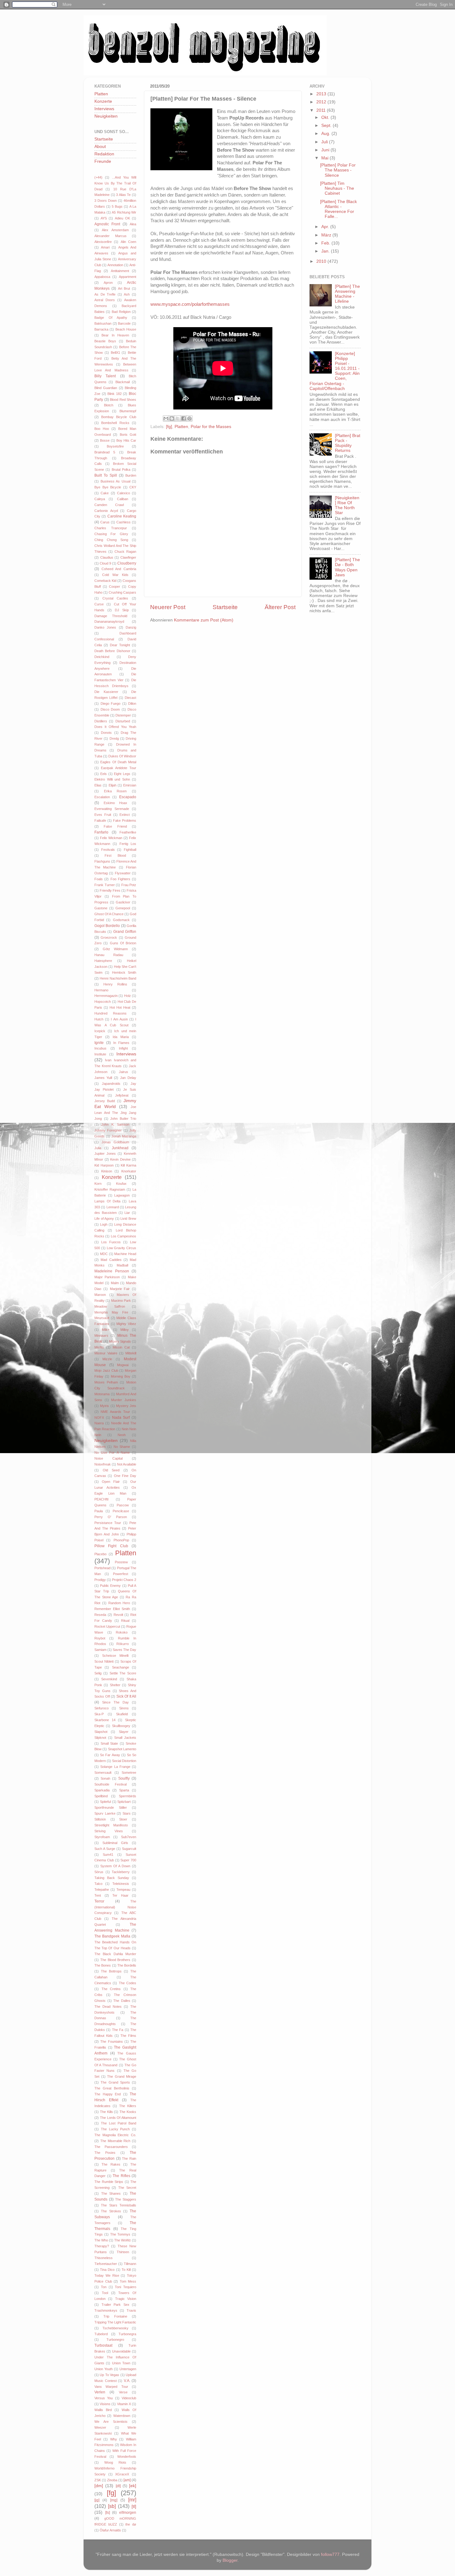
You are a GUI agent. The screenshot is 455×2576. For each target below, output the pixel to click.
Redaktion (104, 154)
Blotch (109, 405)
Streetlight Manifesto (111, 1825)
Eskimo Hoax (116, 803)
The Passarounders (111, 2147)
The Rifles (121, 2176)
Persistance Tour (108, 1523)
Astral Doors (105, 300)
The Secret (127, 2188)
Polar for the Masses (211, 427)
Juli (325, 142)
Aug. (326, 134)
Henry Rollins (115, 984)
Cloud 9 (105, 563)
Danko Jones (105, 627)
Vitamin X (124, 2404)
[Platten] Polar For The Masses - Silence (338, 170)
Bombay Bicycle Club (119, 417)
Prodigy (100, 1580)
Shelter (115, 1685)
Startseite (225, 607)
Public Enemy (110, 1586)
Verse (123, 2392)
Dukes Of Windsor (122, 756)
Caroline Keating (122, 516)
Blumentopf (128, 411)
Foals (99, 879)
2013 (322, 94)
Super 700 (128, 1860)
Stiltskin (100, 1819)
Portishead (102, 1568)
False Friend (115, 826)
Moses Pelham (106, 1382)
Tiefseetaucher (106, 2264)
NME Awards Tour (115, 1412)
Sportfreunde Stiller (111, 1808)
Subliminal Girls (115, 1843)
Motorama (102, 1394)
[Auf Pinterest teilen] (189, 418)
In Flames (121, 1043)
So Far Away (110, 1755)
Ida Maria (121, 1037)
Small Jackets (125, 1738)
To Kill (126, 2270)
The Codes (128, 1983)
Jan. (326, 251)
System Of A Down (115, 1866)
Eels (104, 774)
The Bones (103, 1965)
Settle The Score (123, 1673)
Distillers (101, 721)
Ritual (125, 1621)
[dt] (118, 2486)
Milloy (125, 1330)
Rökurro (123, 1644)
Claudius (107, 557)
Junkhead (120, 1148)
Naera (99, 1423)
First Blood (115, 855)
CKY (133, 487)
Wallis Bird (103, 2410)
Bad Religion (121, 312)
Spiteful (105, 1802)
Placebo (100, 1554)
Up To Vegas (109, 2375)
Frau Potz (129, 885)
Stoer (123, 1819)
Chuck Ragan (125, 552)
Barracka (101, 329)
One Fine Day (125, 1476)
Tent (98, 1895)
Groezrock (109, 937)
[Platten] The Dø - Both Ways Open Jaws (347, 567)
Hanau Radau (109, 955)
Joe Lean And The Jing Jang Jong (115, 1113)
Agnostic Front (107, 224)
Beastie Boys (105, 341)
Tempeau (123, 1890)
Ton (104, 2287)
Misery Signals (120, 1341)
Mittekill (131, 1353)
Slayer (124, 1732)
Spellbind (101, 1796)
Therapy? (102, 2246)
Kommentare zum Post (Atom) (204, 620)
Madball (122, 1265)
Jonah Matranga (124, 1136)
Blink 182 (115, 394)
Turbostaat (103, 2345)
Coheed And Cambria (119, 569)
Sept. (327, 126)
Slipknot (100, 1738)
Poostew (121, 1562)
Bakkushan (103, 323)
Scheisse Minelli (115, 1656)
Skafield (122, 1714)
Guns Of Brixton (123, 943)
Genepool (123, 908)
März (327, 235)
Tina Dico (107, 2270)
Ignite (99, 1043)
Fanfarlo (101, 832)
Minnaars (101, 1336)
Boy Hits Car (126, 440)
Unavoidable (121, 2351)
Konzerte (103, 101)
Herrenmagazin (106, 996)
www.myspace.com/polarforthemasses (190, 304)
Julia (98, 1148)
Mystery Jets (126, 1406)
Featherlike (128, 832)
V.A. (127, 2381)
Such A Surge (105, 1849)
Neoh (122, 1435)
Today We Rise (107, 2275)
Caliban (123, 499)
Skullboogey (121, 1726)
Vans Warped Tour (111, 2387)
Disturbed (123, 721)
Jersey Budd (105, 1101)
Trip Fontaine (115, 2316)
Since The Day (115, 1702)
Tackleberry (121, 1872)
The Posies (105, 2153)
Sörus (99, 1872)
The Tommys (120, 2234)
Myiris (104, 1406)
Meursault (102, 1318)
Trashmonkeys (106, 2310)
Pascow (123, 1505)
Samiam (100, 1650)
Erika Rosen (115, 791)
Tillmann (130, 2264)
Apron (108, 283)
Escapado (128, 797)
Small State (109, 1743)
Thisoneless (104, 2258)
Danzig (131, 627)
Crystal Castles (115, 598)
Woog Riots (115, 2462)
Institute (100, 1054)
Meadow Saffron (110, 1306)
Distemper (123, 715)
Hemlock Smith (124, 972)
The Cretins (111, 1989)
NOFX (99, 1418)
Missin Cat (121, 1347)
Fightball (130, 850)
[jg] (97, 2500)
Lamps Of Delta (107, 1201)
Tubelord (101, 2334)
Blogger (230, 2560)
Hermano (101, 990)
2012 (322, 102)
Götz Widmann (115, 949)
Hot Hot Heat (120, 1007)
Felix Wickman (111, 838)
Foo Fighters (120, 879)
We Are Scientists (111, 2422)
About (100, 147)
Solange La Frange (115, 1767)
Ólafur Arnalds (110, 2530)
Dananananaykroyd (109, 621)
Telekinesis (121, 1884)
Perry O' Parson (111, 1517)
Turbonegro (115, 2340)
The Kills (106, 2112)
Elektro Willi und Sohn (112, 779)
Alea (133, 224)
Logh (104, 1224)
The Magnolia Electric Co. (115, 2135)
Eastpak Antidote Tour (119, 768)
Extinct (125, 815)
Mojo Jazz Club (106, 1370)
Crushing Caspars (122, 592)
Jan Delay (128, 1078)
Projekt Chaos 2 (124, 1580)
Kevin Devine (120, 1159)
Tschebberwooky (115, 2328)
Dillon (132, 704)
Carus (105, 522)
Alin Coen (128, 242)
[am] (127, 2480)
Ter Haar (120, 1895)
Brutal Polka (121, 470)
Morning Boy (121, 1376)
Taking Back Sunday (112, 1878)
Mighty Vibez (126, 1324)
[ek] (133, 2486)
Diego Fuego (111, 704)
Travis (131, 2310)
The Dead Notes (108, 2007)
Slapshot (101, 1732)
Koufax (121, 1184)
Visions (105, 2404)
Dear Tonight (120, 645)
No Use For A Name (112, 1453)
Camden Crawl (109, 505)
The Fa (118, 2030)
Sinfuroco (102, 1708)
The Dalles (122, 2001)
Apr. (326, 227)
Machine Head (125, 1254)
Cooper (115, 587)
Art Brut (124, 288)
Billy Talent (105, 376)
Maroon (100, 1295)
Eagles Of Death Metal (118, 762)
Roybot (100, 1638)
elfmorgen (128, 2513)
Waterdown (122, 2416)
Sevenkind (109, 1679)
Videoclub (129, 2398)
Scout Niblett (104, 1661)
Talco (98, 1884)
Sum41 (108, 1855)
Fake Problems (125, 820)
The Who (101, 2240)
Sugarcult (129, 1849)
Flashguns (102, 861)
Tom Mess (128, 2281)
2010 (322, 261)
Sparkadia (102, 1790)
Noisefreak (103, 1464)
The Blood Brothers (115, 1960)
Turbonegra (127, 2334)
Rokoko (122, 1632)
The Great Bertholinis (112, 2088)
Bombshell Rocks (115, 423)
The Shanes (111, 2193)
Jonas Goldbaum (115, 1142)
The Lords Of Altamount (118, 2118)
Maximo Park (121, 1301)
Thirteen (123, 2252)
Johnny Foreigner (108, 1130)
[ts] (108, 2513)
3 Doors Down (106, 201)
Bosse (105, 440)
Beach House (126, 329)
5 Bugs (117, 206)
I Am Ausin (119, 1019)
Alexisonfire (103, 242)
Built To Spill (106, 475)
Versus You (104, 2398)
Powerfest (121, 1574)
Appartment (128, 277)
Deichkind (102, 657)
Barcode (124, 323)
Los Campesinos (123, 1236)
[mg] (114, 2500)
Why (114, 2439)
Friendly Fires (110, 890)
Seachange (121, 1667)
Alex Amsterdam (115, 230)
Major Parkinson (107, 1277)
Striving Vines (109, 1831)
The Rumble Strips (109, 2182)
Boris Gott (128, 435)
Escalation (102, 797)
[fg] (169, 427)
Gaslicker (123, 902)
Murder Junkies (124, 1400)
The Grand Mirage (122, 2076)
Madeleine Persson (112, 1271)
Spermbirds (128, 1796)
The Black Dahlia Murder (115, 1954)
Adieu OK (122, 218)
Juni (326, 150)
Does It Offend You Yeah (115, 727)
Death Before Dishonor (112, 651)
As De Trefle (105, 294)
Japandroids (111, 1084)
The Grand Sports (115, 2082)
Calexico (123, 493)
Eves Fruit (103, 815)
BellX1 (115, 353)
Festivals (108, 850)
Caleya (100, 499)
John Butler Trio (123, 1119)
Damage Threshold (111, 616)
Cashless (123, 522)
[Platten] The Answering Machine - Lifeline (347, 294)
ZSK (98, 2480)
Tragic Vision (126, 2299)
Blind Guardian (106, 388)
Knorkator (129, 1171)
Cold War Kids (115, 575)
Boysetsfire (115, 446)
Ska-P (99, 1714)
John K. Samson (115, 1124)
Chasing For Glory (111, 534)
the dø (131, 2524)
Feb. (326, 243)
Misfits (99, 1347)
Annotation (115, 265)
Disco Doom (110, 709)
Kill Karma (128, 1165)
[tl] (134, 2507)
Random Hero (119, 1603)
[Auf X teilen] (178, 418)
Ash (127, 294)
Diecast (130, 698)
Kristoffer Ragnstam (110, 1189)
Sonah (105, 1778)
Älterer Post (280, 607)
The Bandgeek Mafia (112, 1936)
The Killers (128, 2106)
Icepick (100, 1031)
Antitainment (120, 271)
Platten (181, 427)
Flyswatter (123, 873)
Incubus (100, 1048)
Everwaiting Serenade (112, 809)
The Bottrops (111, 1971)
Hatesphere (103, 961)
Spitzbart (124, 1802)
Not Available (127, 1464)
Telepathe (102, 1890)
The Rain (129, 2158)
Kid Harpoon (104, 1165)
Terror (99, 1901)
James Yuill (103, 1078)
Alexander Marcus (110, 236)
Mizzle (107, 1359)
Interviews (104, 109)
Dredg (114, 738)
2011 (322, 110)
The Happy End (108, 2094)
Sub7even (129, 1837)
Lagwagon (122, 1195)
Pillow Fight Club (111, 1546)
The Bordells (127, 1965)
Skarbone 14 (105, 1720)
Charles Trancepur (111, 528)
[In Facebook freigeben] (184, 418)
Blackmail (123, 382)
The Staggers (126, 2199)
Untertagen (128, 2369)
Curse (99, 604)
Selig (98, 1673)
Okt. (326, 117)
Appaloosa (102, 277)
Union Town (121, 2363)
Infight (123, 1048)
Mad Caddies (111, 1260)
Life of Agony (104, 1219)
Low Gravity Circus (122, 1248)
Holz (128, 996)
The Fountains (111, 2041)
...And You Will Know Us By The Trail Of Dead (115, 183)
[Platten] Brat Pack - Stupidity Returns (348, 443)
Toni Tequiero (126, 2287)
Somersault (103, 1773)
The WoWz (123, 2240)
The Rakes (111, 2164)
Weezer (100, 2427)
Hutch (99, 1019)
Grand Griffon (125, 932)
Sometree (129, 1773)
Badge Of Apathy (111, 318)
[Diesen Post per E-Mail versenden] (166, 418)
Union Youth (104, 2369)
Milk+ (106, 1330)
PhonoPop (121, 1540)
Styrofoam (102, 1837)
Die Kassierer (106, 692)
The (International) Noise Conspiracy (115, 1907)
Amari (105, 247)
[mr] (132, 2500)
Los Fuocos (111, 1242)
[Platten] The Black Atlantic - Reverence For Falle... (338, 209)
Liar (127, 1213)
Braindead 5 (105, 452)
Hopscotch (103, 1002)
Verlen (100, 2392)
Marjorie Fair (120, 1289)
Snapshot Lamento (122, 1749)
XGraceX (122, 2474)
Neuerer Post (168, 607)
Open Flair (111, 1482)
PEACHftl (101, 1499)
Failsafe (100, 820)
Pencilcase (121, 1511)
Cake (105, 493)
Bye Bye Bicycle (108, 487)
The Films (128, 2036)
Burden (131, 475)
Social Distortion (124, 1761)
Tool (105, 2293)
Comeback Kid (105, 581)
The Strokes (111, 2211)
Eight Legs (122, 774)
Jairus (123, 1072)
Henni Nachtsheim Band (118, 978)
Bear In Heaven (115, 335)
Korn (98, 1184)
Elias (98, 785)
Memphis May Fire (111, 1312)
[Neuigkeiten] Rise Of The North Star (347, 505)
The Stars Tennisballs (119, 2205)
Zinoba (112, 2480)
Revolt (118, 1615)
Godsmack (121, 920)
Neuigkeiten (106, 116)
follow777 (330, 2554)
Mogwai (123, 1365)
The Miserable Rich (115, 2141)
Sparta (124, 1790)
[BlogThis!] (172, 418)
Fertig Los (128, 844)
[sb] (112, 2506)
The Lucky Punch (115, 2129)
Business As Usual (115, 481)
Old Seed (111, 1470)
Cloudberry (127, 563)
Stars (127, 1813)
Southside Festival (110, 1784)
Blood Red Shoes (123, 400)
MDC (104, 1254)
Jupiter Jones (105, 1154)
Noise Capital (108, 1458)
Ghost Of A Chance (109, 914)
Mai (325, 158)
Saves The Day (124, 1650)
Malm (115, 1283)
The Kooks (128, 2112)
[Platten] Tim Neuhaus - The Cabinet (337, 188)
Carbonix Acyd (106, 511)
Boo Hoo (102, 429)
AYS (104, 218)
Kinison (107, 1171)
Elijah (113, 785)
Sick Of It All (126, 1696)
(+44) (98, 177)
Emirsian (130, 785)
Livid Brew (128, 1219)
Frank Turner (105, 885)
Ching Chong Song (111, 540)
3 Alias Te (123, 195)
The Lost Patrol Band (119, 2123)
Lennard (113, 1207)
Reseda (100, 1615)
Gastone (101, 908)
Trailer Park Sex (115, 2305)
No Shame (122, 1447)
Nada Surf (121, 1418)
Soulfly (124, 1778)
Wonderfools (127, 2457)
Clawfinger (128, 557)
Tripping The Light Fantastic (115, 2322)
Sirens (124, 1708)
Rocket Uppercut (107, 1626)
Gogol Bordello (107, 926)
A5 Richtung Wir (124, 212)
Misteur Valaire (106, 1353)
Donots (106, 733)
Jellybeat (122, 1095)
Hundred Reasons (110, 1013)
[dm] (99, 2486)
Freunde (103, 161)
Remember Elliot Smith (112, 1609)
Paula (99, 1511)
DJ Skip (122, 610)
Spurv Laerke (105, 1813)
